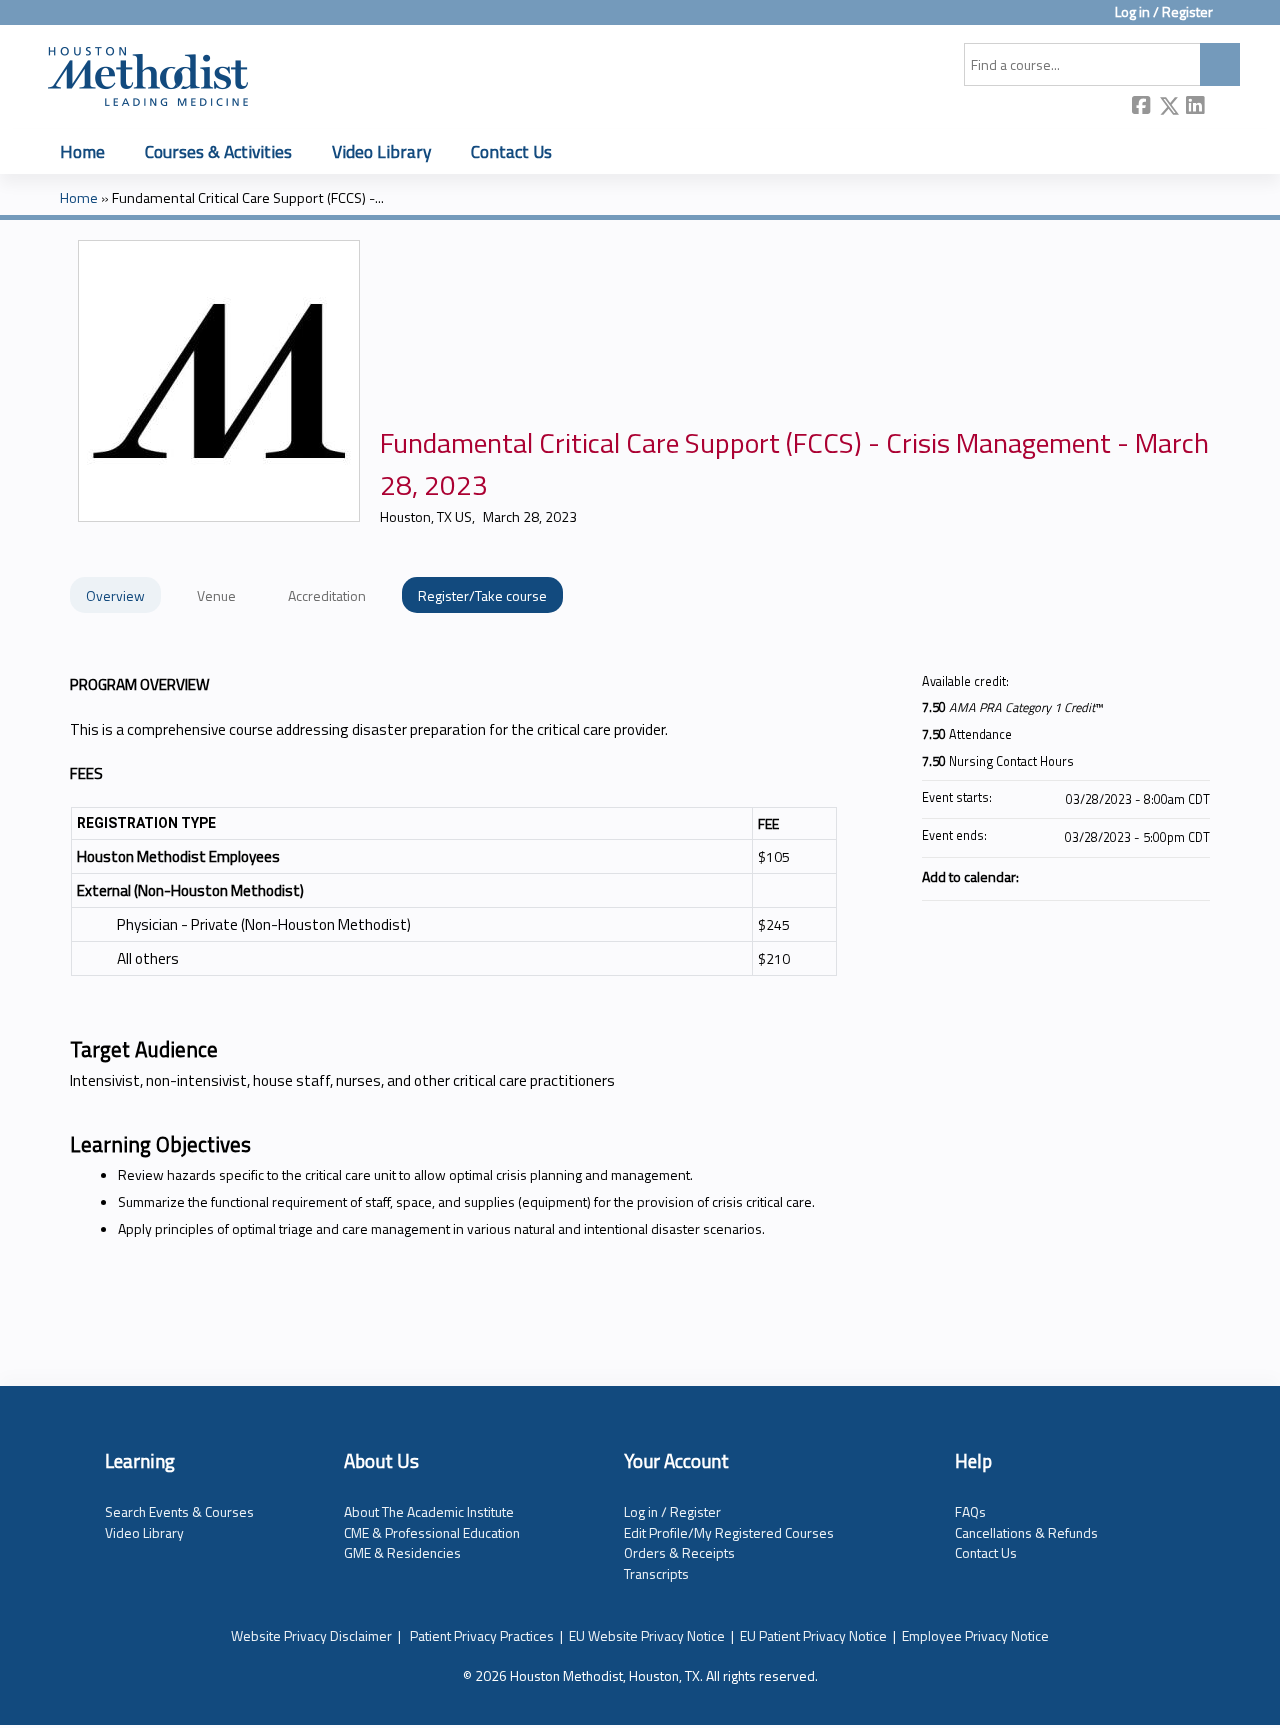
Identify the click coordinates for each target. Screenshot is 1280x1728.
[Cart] (1234, 19)
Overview (115, 595)
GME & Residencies (402, 1552)
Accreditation (327, 595)
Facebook (1142, 107)
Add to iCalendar (1168, 875)
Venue (216, 595)
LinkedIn (1196, 107)
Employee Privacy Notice (975, 1635)
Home (82, 151)
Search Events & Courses (179, 1511)
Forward (1223, 107)
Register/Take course (482, 595)
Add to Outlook (1194, 876)
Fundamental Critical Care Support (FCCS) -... (248, 198)
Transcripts (656, 1573)
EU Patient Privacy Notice (813, 1635)
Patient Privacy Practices (482, 1635)
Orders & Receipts (679, 1552)
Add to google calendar (1116, 876)
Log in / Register (1164, 12)
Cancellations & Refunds (1026, 1532)
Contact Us (511, 151)
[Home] (148, 73)
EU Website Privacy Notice (647, 1635)
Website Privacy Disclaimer (311, 1635)
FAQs (970, 1511)
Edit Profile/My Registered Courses (729, 1532)
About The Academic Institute (429, 1511)
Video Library (381, 151)
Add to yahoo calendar (1142, 876)
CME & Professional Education (432, 1532)
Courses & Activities (218, 151)
